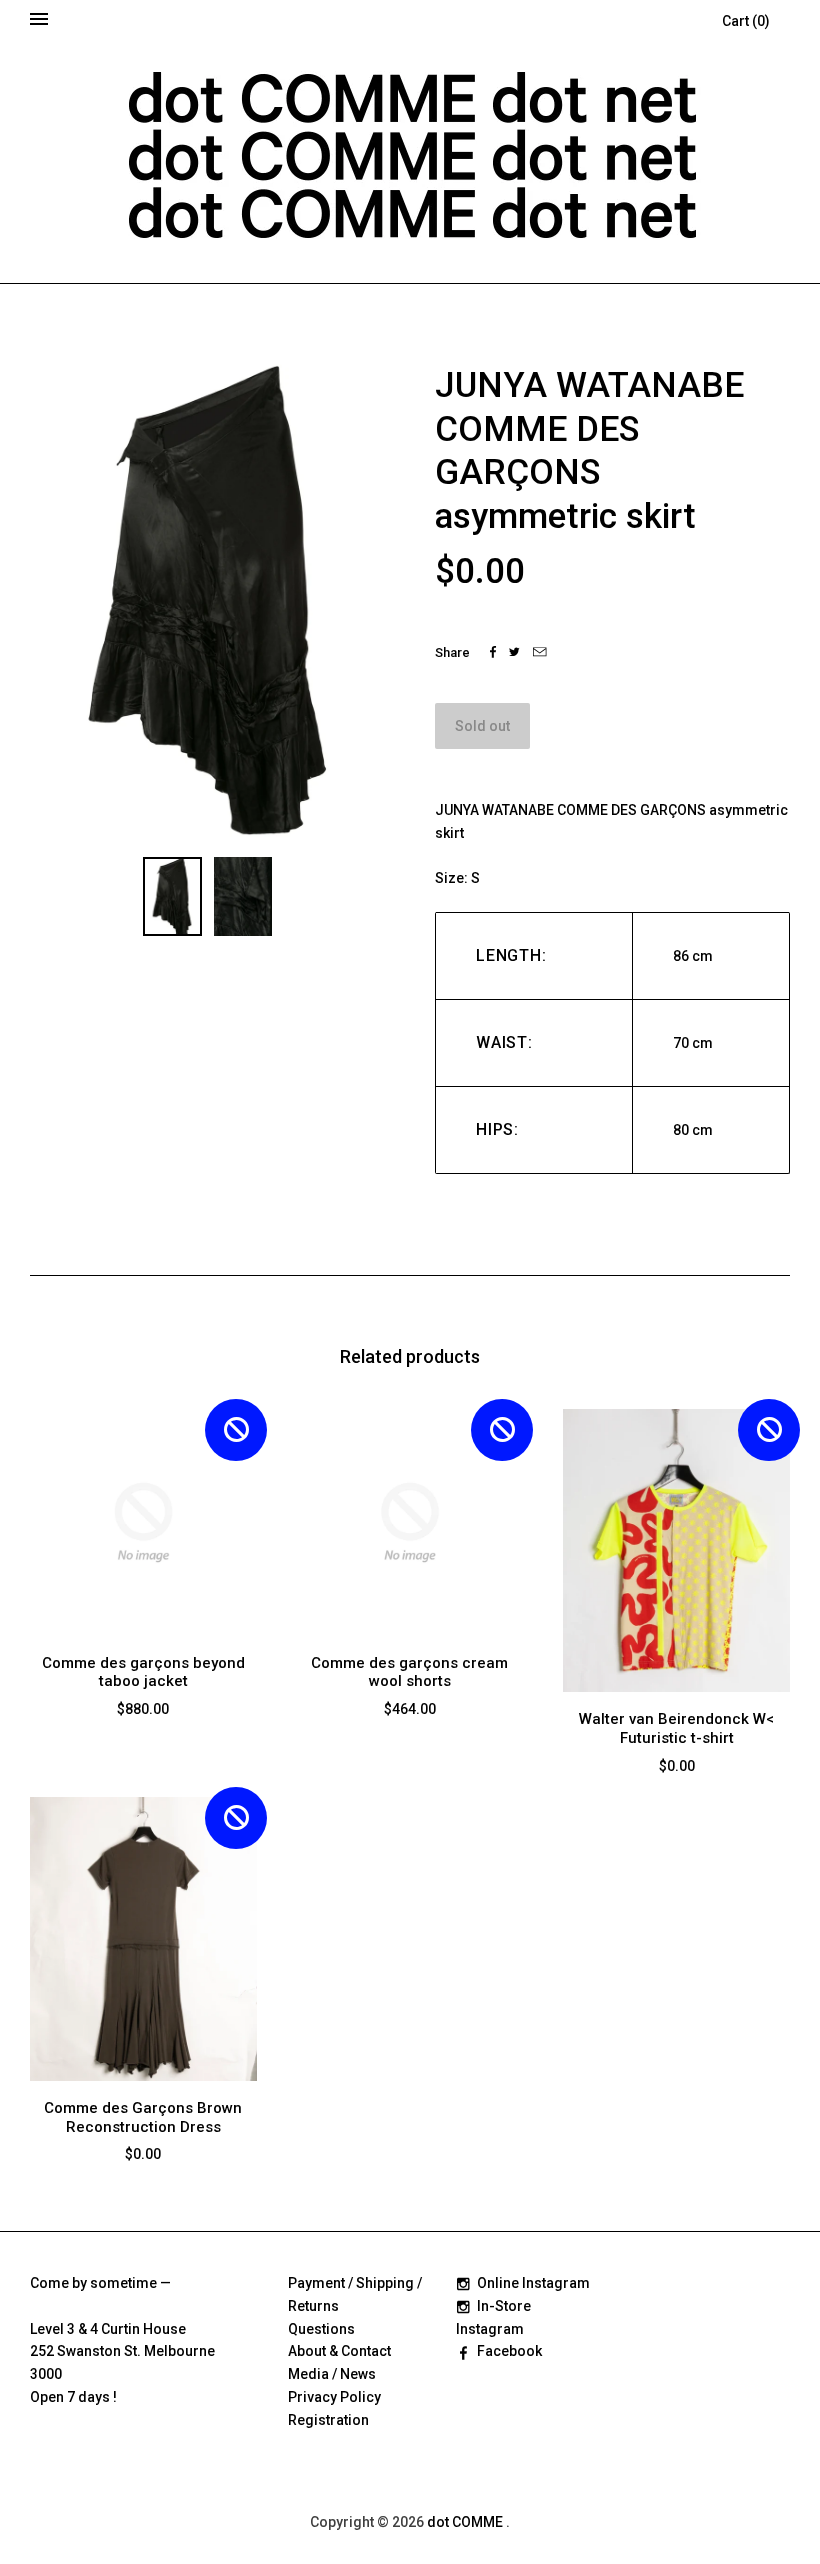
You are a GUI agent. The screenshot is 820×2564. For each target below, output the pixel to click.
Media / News (332, 2374)
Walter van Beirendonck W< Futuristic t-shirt (676, 1728)
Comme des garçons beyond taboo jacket (143, 1672)
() (746, 21)
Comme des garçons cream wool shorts (409, 1672)
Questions (321, 2329)
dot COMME (466, 2522)
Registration (328, 2420)
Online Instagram (533, 2283)
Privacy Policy (334, 2397)
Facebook (509, 2351)
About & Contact (339, 2351)
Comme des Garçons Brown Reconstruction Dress (143, 2117)
